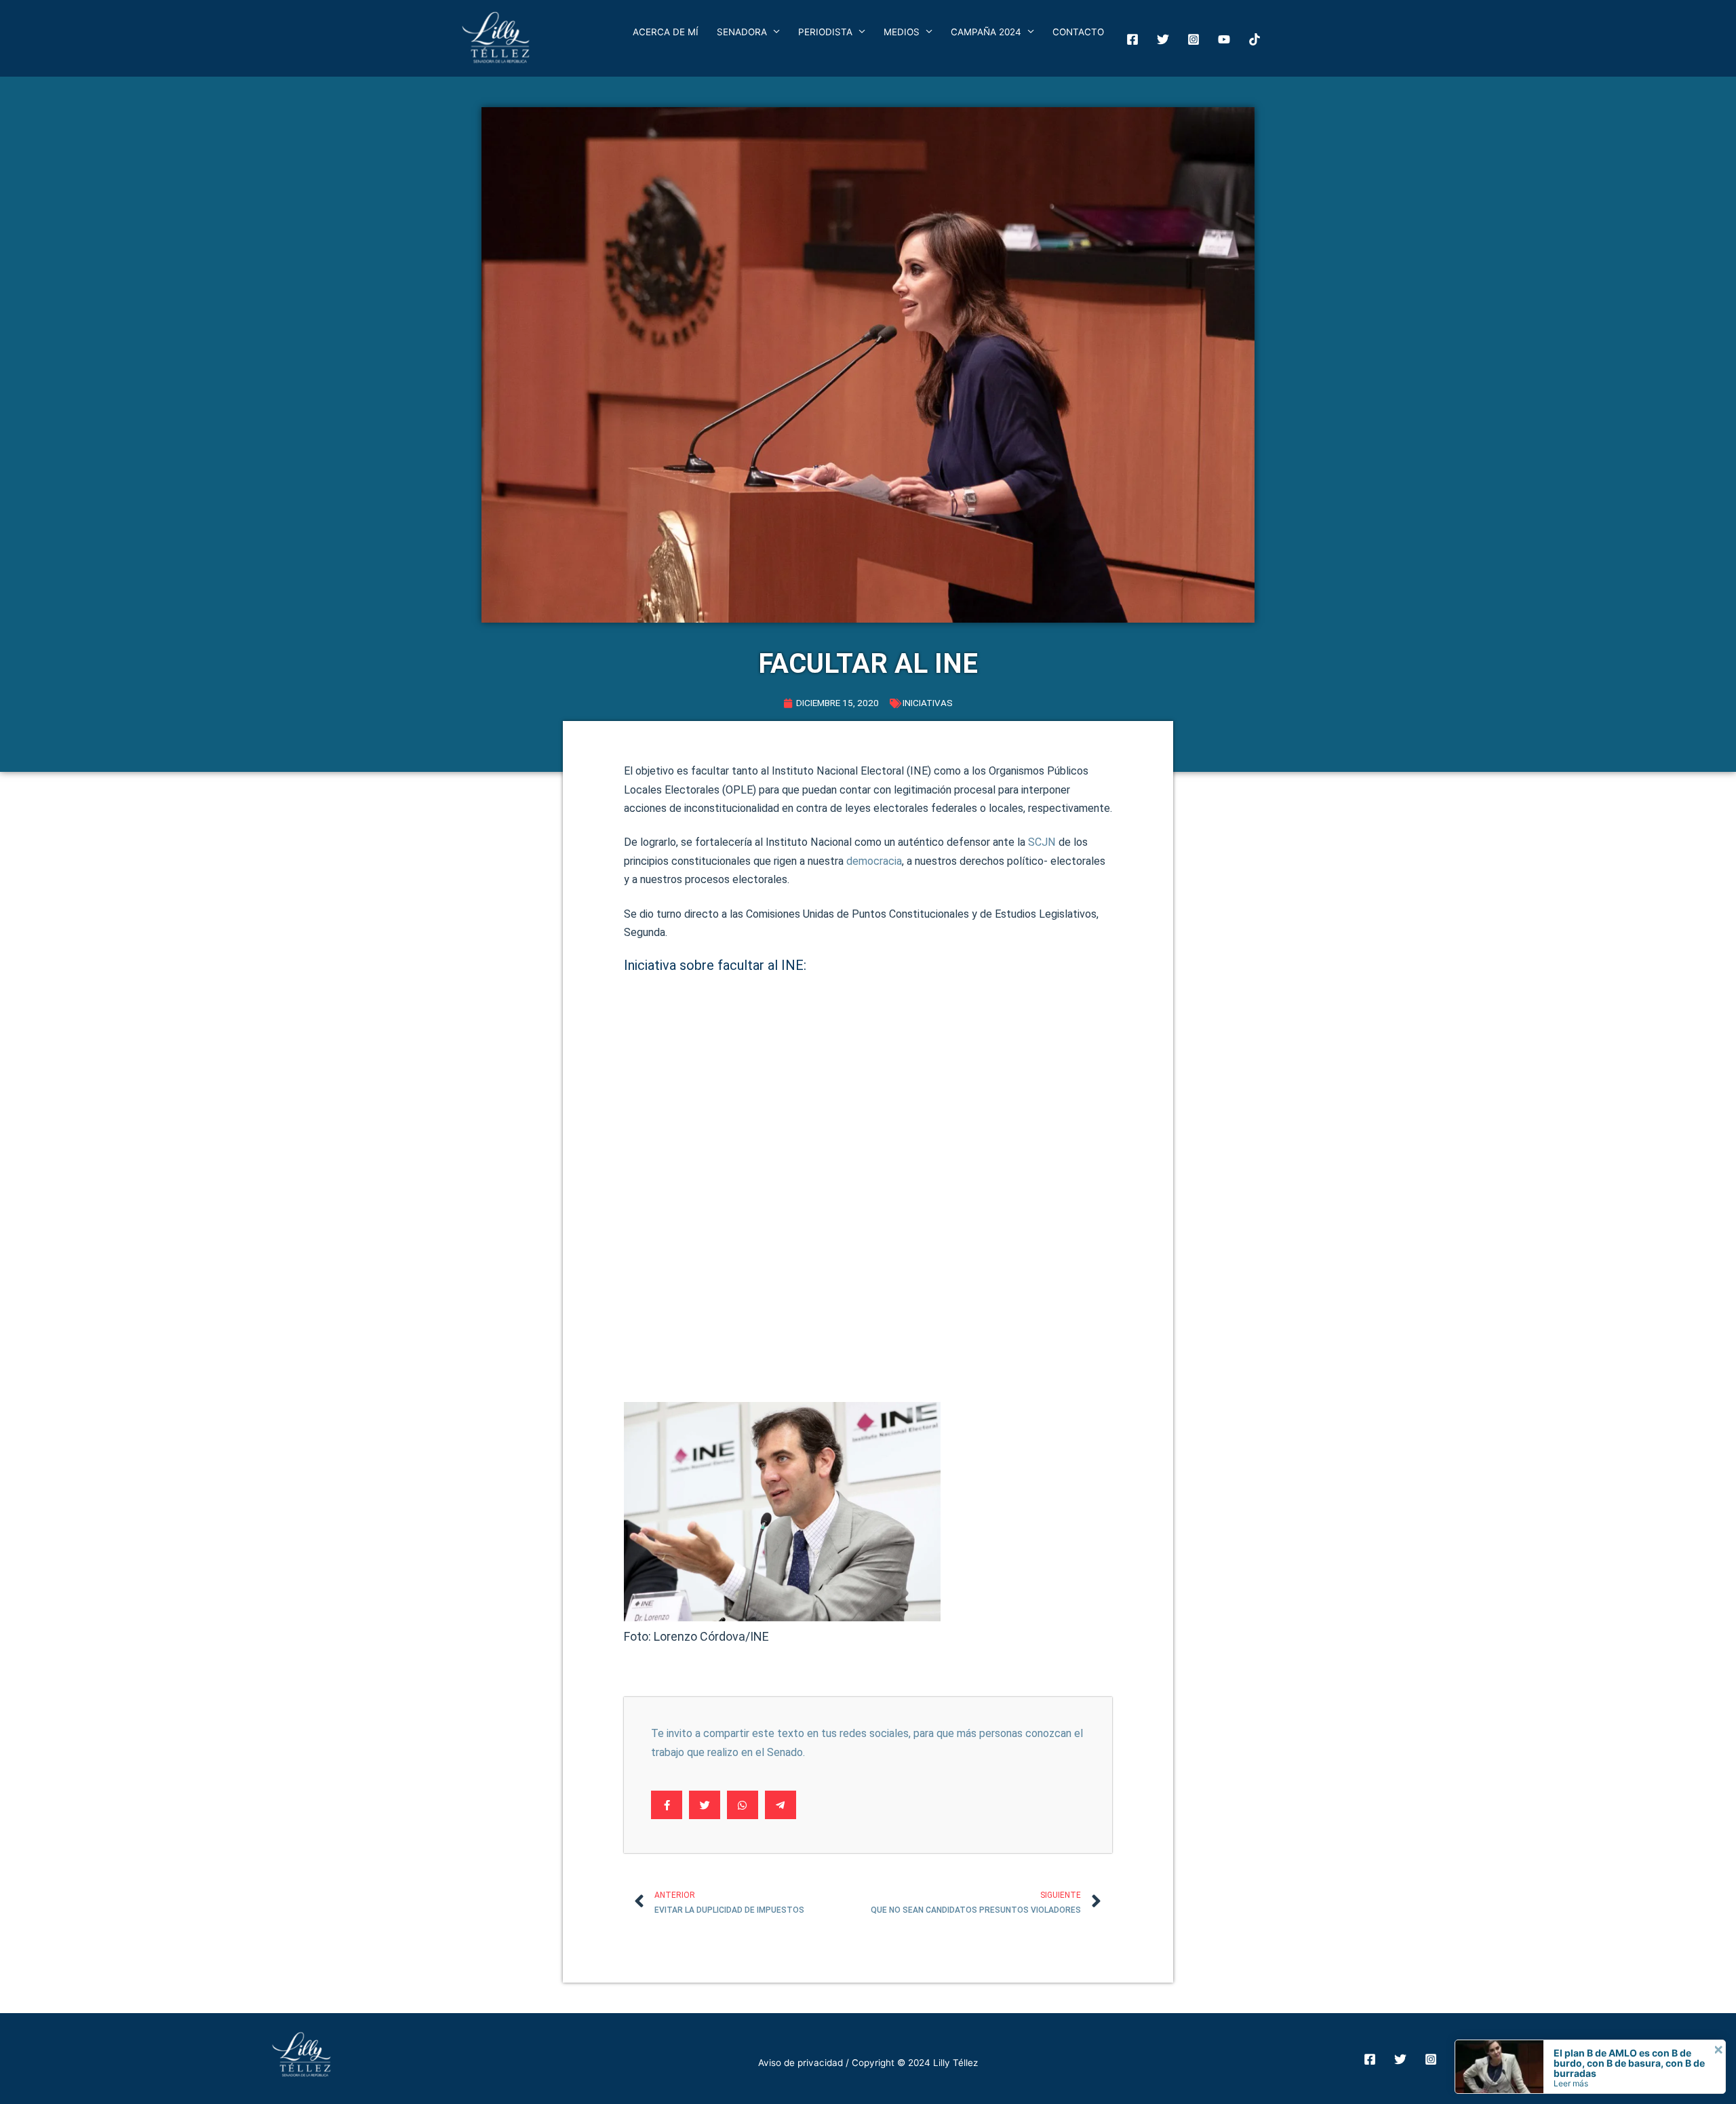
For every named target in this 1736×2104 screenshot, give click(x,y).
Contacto (1078, 32)
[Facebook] (1132, 39)
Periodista (825, 32)
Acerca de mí (666, 32)
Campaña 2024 (986, 32)
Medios (902, 32)
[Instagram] (1193, 39)
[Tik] (1255, 39)
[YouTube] (1224, 39)
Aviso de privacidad (801, 2063)
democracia (874, 861)
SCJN (1042, 842)
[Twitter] (1163, 39)
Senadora (742, 32)
